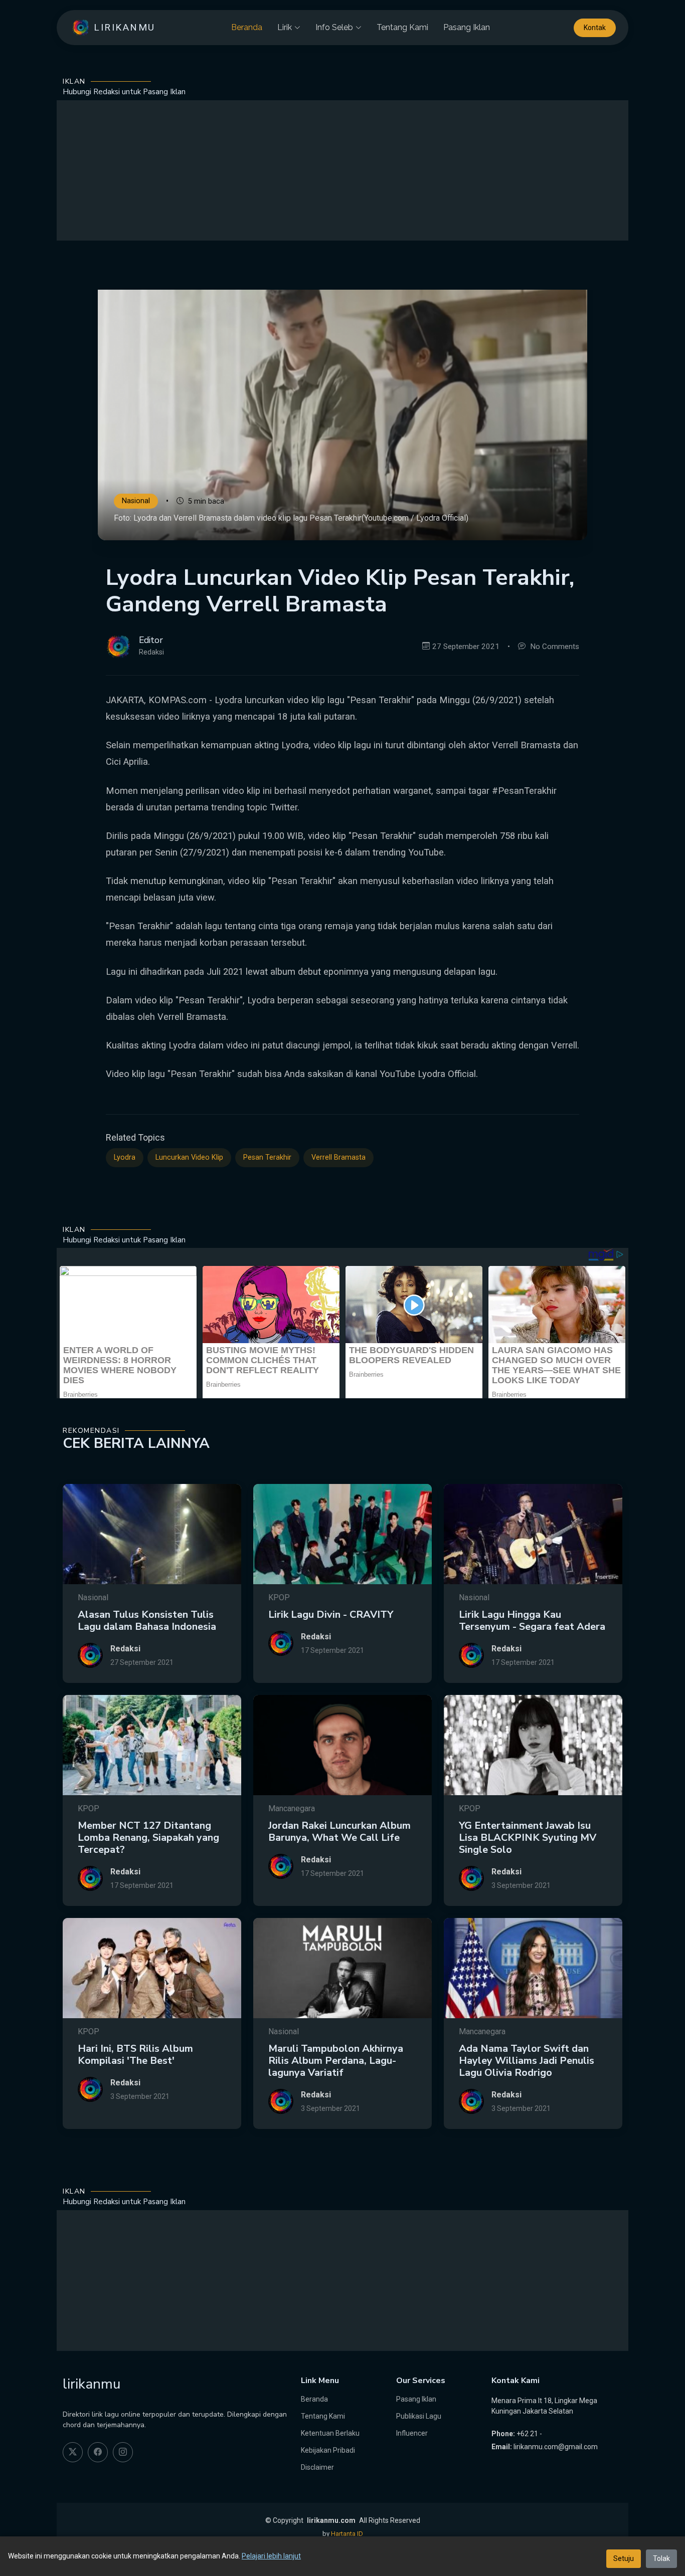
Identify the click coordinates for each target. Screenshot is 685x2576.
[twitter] (73, 2452)
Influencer (412, 2433)
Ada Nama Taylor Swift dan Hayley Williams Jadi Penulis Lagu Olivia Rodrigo (527, 2061)
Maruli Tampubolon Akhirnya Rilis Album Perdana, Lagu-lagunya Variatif (336, 2061)
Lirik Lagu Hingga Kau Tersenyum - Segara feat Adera (532, 1621)
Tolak (661, 2558)
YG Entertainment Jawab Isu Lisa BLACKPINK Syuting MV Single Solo (528, 1838)
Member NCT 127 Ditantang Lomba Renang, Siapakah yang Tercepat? (148, 1838)
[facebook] (98, 2452)
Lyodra (125, 1157)
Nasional (136, 501)
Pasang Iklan (467, 27)
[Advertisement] (342, 170)
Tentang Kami (402, 27)
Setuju (624, 2558)
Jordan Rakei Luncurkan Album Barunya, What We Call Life (339, 1832)
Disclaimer (317, 2467)
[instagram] (123, 2452)
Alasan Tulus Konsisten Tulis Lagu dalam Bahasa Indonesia (147, 1621)
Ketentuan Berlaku (330, 2433)
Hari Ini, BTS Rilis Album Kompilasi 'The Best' (135, 2055)
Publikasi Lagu (419, 2416)
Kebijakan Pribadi (328, 2450)
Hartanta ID (347, 2534)
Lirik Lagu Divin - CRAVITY (331, 1615)
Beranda (247, 27)
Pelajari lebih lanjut (271, 2556)
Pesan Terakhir (267, 1157)
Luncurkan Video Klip (189, 1157)
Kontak (595, 28)
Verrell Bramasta (338, 1157)
